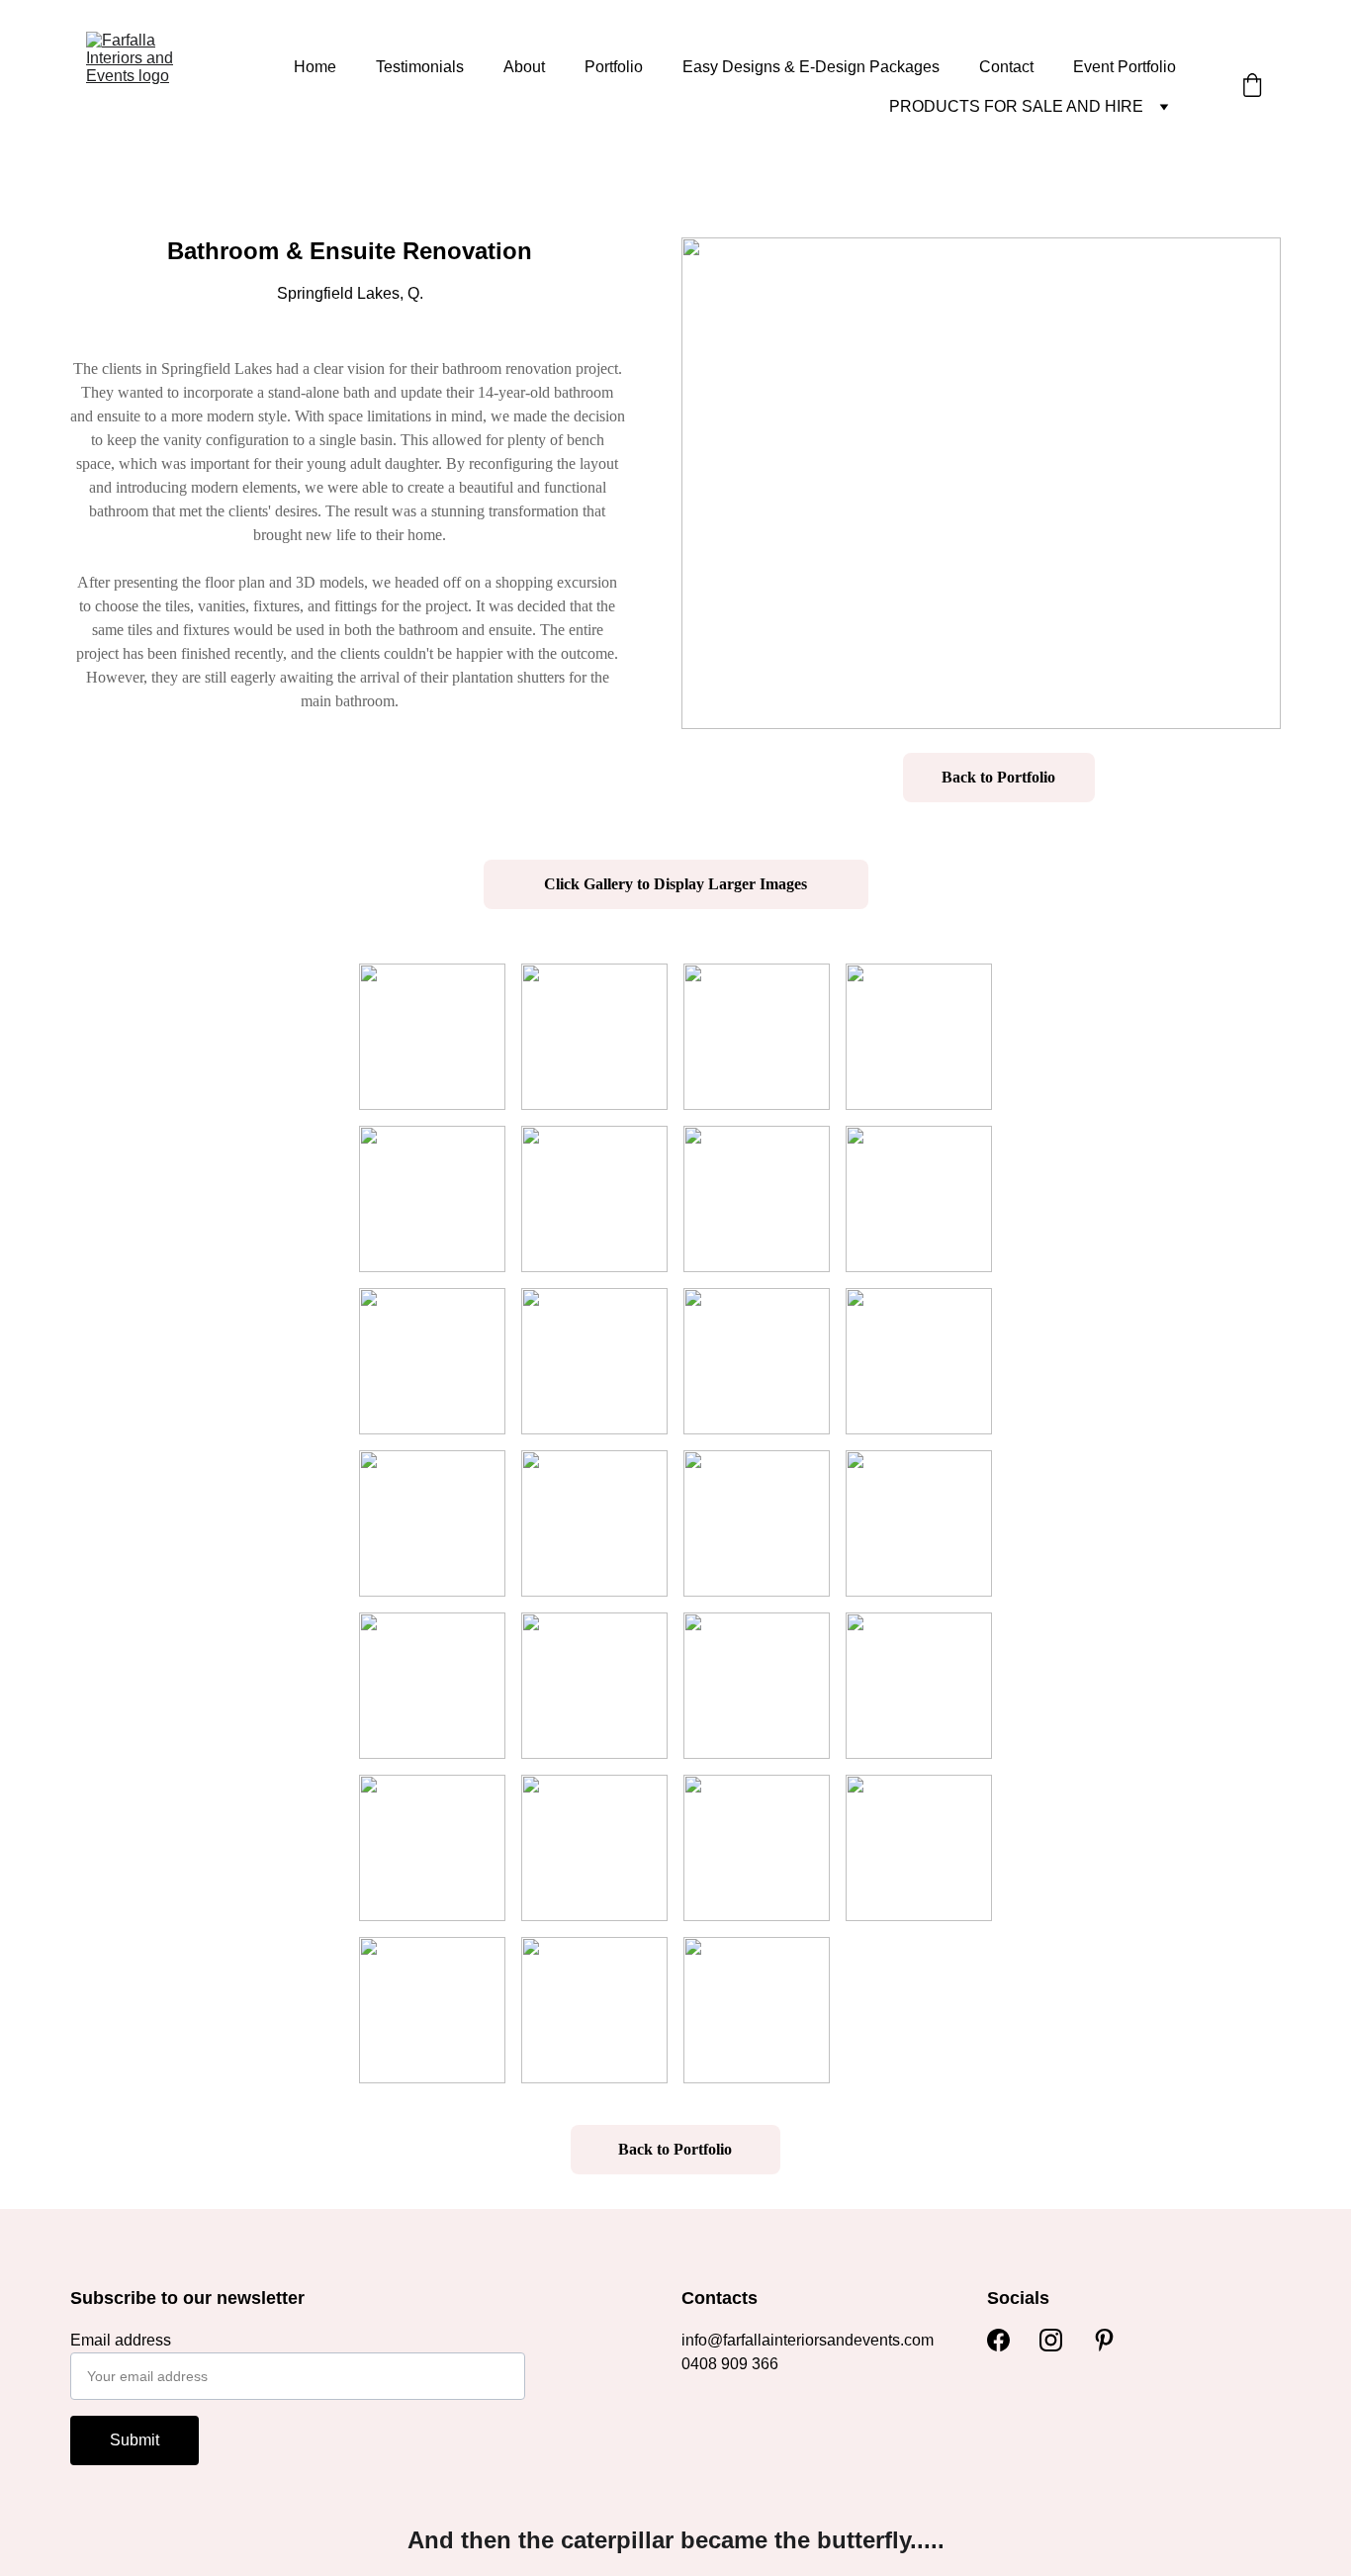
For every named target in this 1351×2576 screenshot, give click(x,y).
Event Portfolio (1125, 67)
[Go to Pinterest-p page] (1104, 2340)
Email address (121, 2340)
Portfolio (614, 67)
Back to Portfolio (998, 777)
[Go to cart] (1252, 87)
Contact (1006, 67)
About (524, 67)
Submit (135, 2440)
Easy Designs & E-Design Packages (811, 67)
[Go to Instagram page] (1051, 2340)
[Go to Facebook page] (998, 2340)
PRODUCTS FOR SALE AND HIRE (1016, 106)
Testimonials (420, 67)
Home (315, 67)
